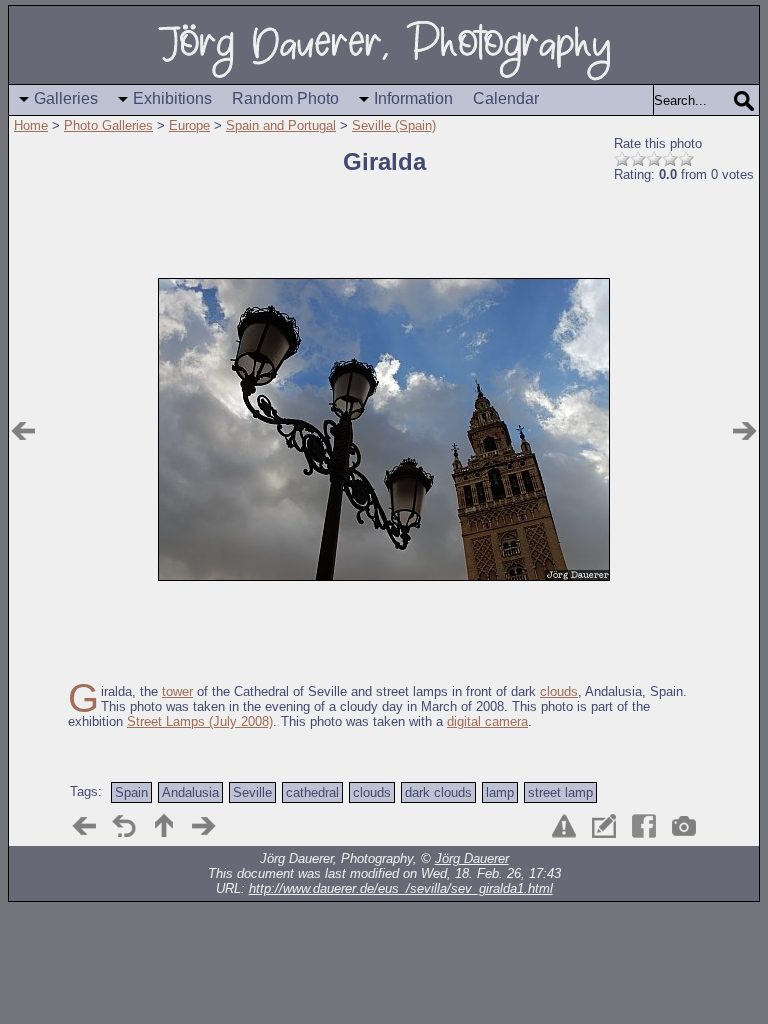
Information (413, 98)
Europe (189, 125)
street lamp (560, 792)
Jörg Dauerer (472, 858)
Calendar (506, 98)
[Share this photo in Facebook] (644, 826)
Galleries (66, 98)
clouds (559, 691)
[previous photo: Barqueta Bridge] (23, 431)
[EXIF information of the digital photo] (684, 826)
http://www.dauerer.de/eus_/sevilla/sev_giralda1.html (401, 888)
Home (31, 125)
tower (177, 691)
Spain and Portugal (281, 125)
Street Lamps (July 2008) (200, 721)
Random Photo (285, 98)
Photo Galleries (108, 125)
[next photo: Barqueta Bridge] (745, 431)
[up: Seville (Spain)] (164, 826)
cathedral (312, 792)
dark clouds (438, 792)
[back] (124, 826)
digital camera (487, 721)
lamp (500, 792)
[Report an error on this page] (564, 826)
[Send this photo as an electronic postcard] (604, 826)
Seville (252, 792)
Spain (131, 792)
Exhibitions (172, 98)
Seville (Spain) (394, 125)
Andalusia (190, 792)
